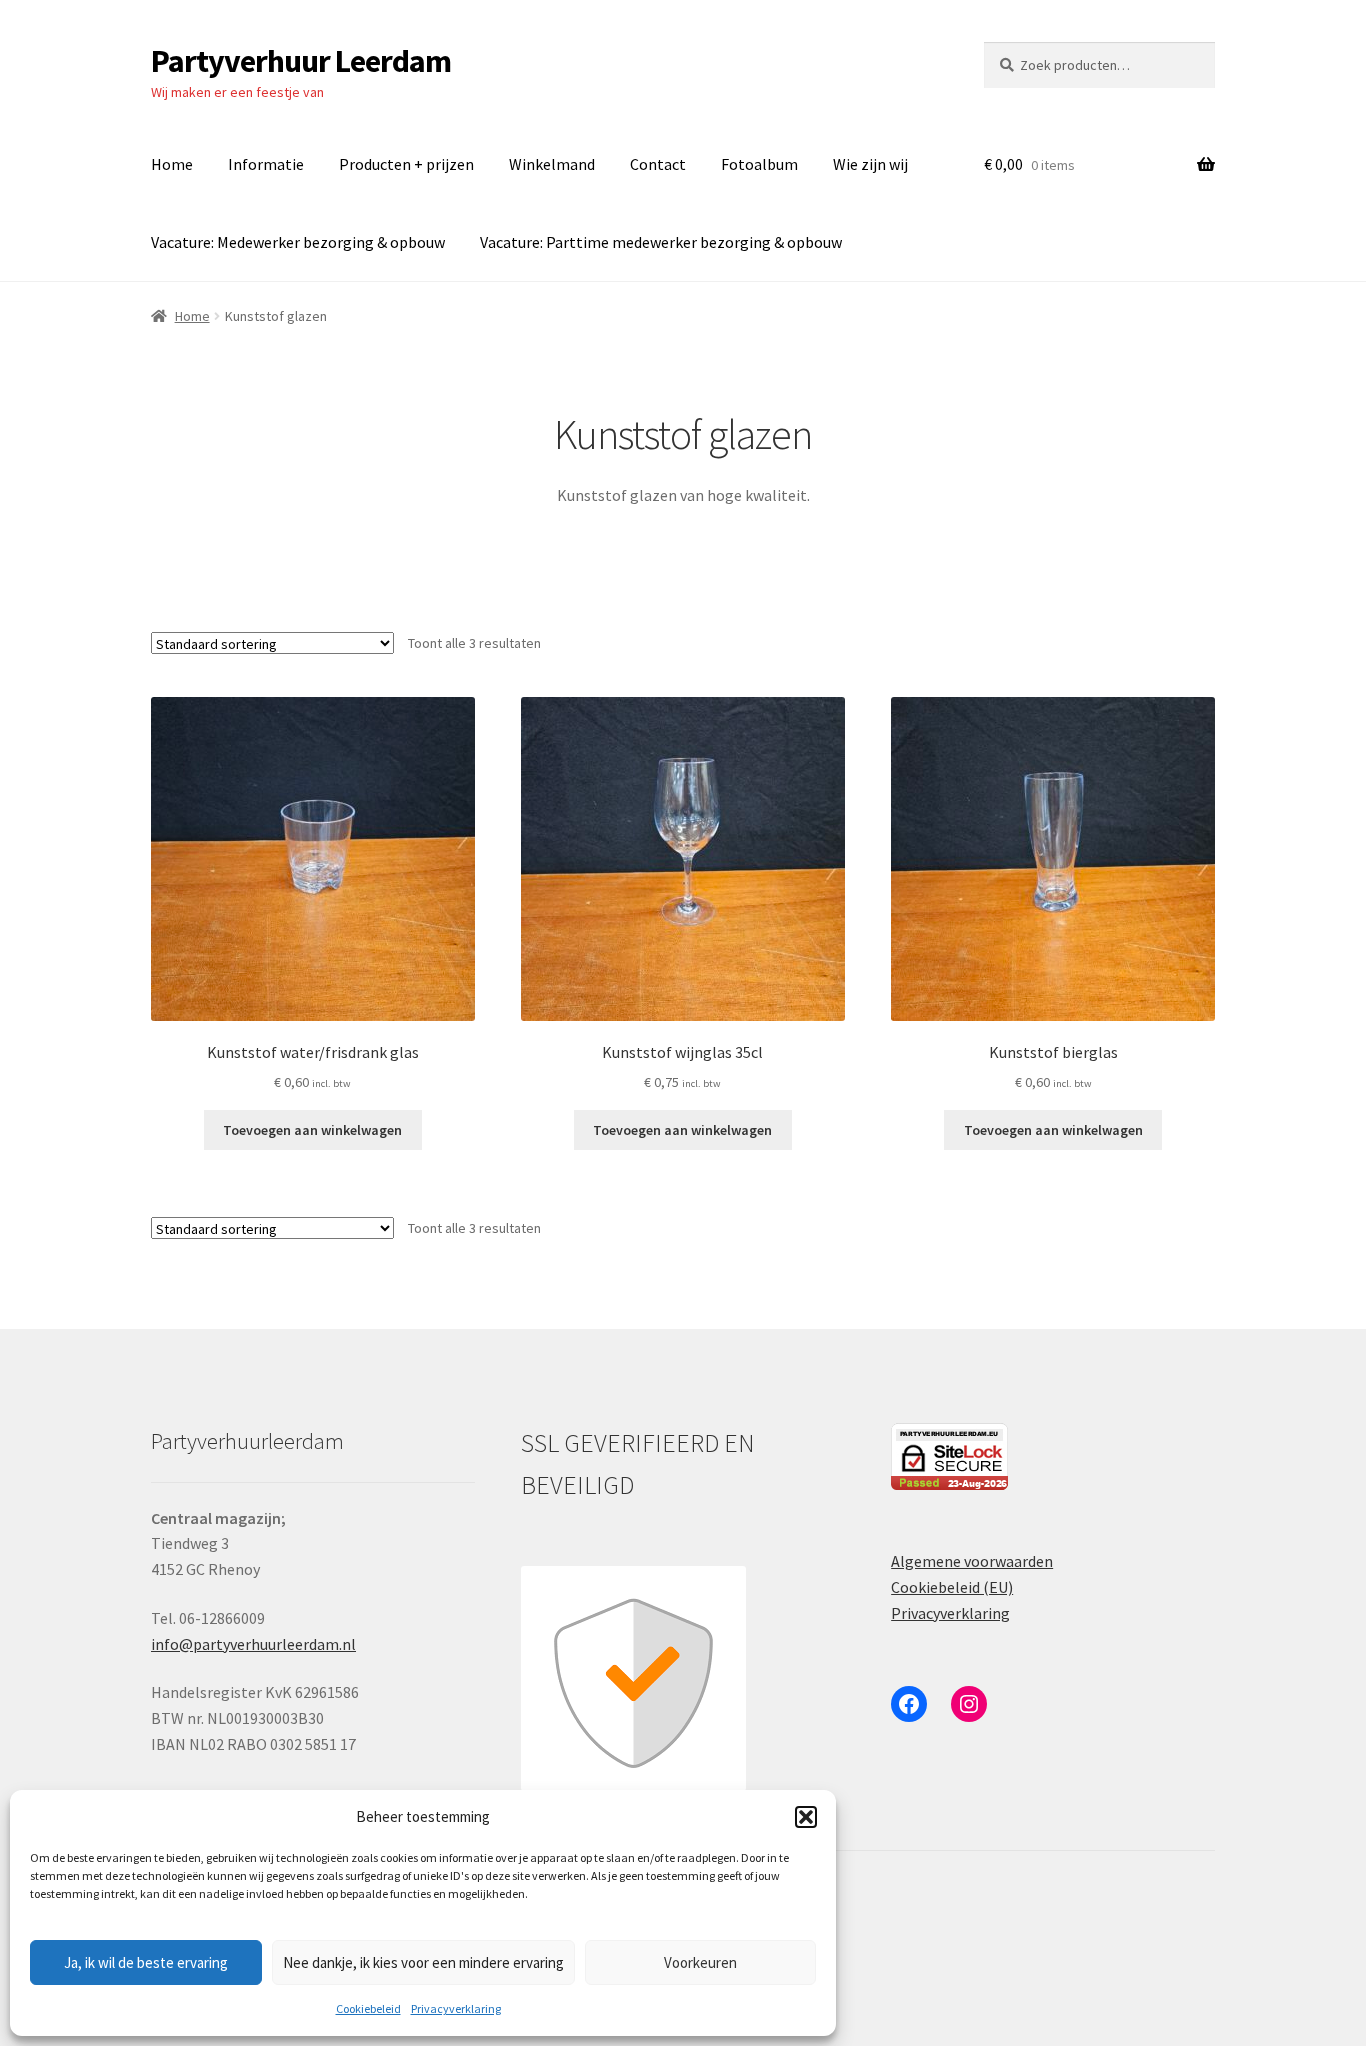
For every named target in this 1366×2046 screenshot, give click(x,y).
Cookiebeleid (368, 2008)
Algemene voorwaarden (972, 1561)
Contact (658, 164)
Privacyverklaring (456, 2008)
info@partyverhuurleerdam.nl (253, 1644)
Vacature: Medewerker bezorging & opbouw (298, 242)
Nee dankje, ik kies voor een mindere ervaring (423, 1962)
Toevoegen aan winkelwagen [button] (312, 1130)
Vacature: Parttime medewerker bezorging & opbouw (661, 242)
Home (172, 164)
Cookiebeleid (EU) (952, 1587)
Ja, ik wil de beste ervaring (146, 1962)
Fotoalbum (759, 164)
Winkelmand (552, 164)
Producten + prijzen (406, 164)
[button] (806, 1817)
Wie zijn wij (870, 164)
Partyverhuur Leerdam (301, 61)
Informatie (266, 164)
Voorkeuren (700, 1962)
